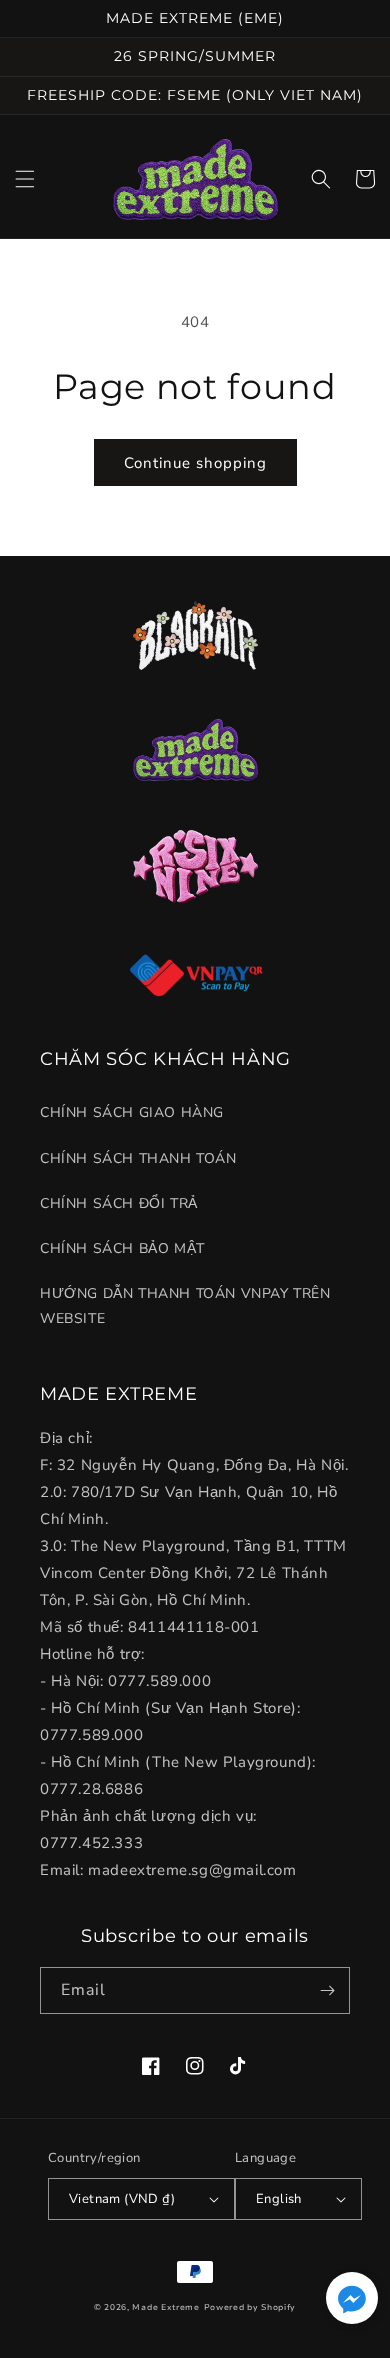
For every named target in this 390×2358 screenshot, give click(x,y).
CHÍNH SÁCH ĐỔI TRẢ (119, 1203)
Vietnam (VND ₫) (122, 2199)
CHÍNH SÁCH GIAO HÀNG (132, 1112)
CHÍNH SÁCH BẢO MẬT (122, 1248)
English (279, 2199)
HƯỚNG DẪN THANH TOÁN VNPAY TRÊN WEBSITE (185, 1306)
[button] (25, 179)
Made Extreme (165, 2307)
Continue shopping (195, 463)
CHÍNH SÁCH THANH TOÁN (138, 1158)
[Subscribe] (327, 1990)
